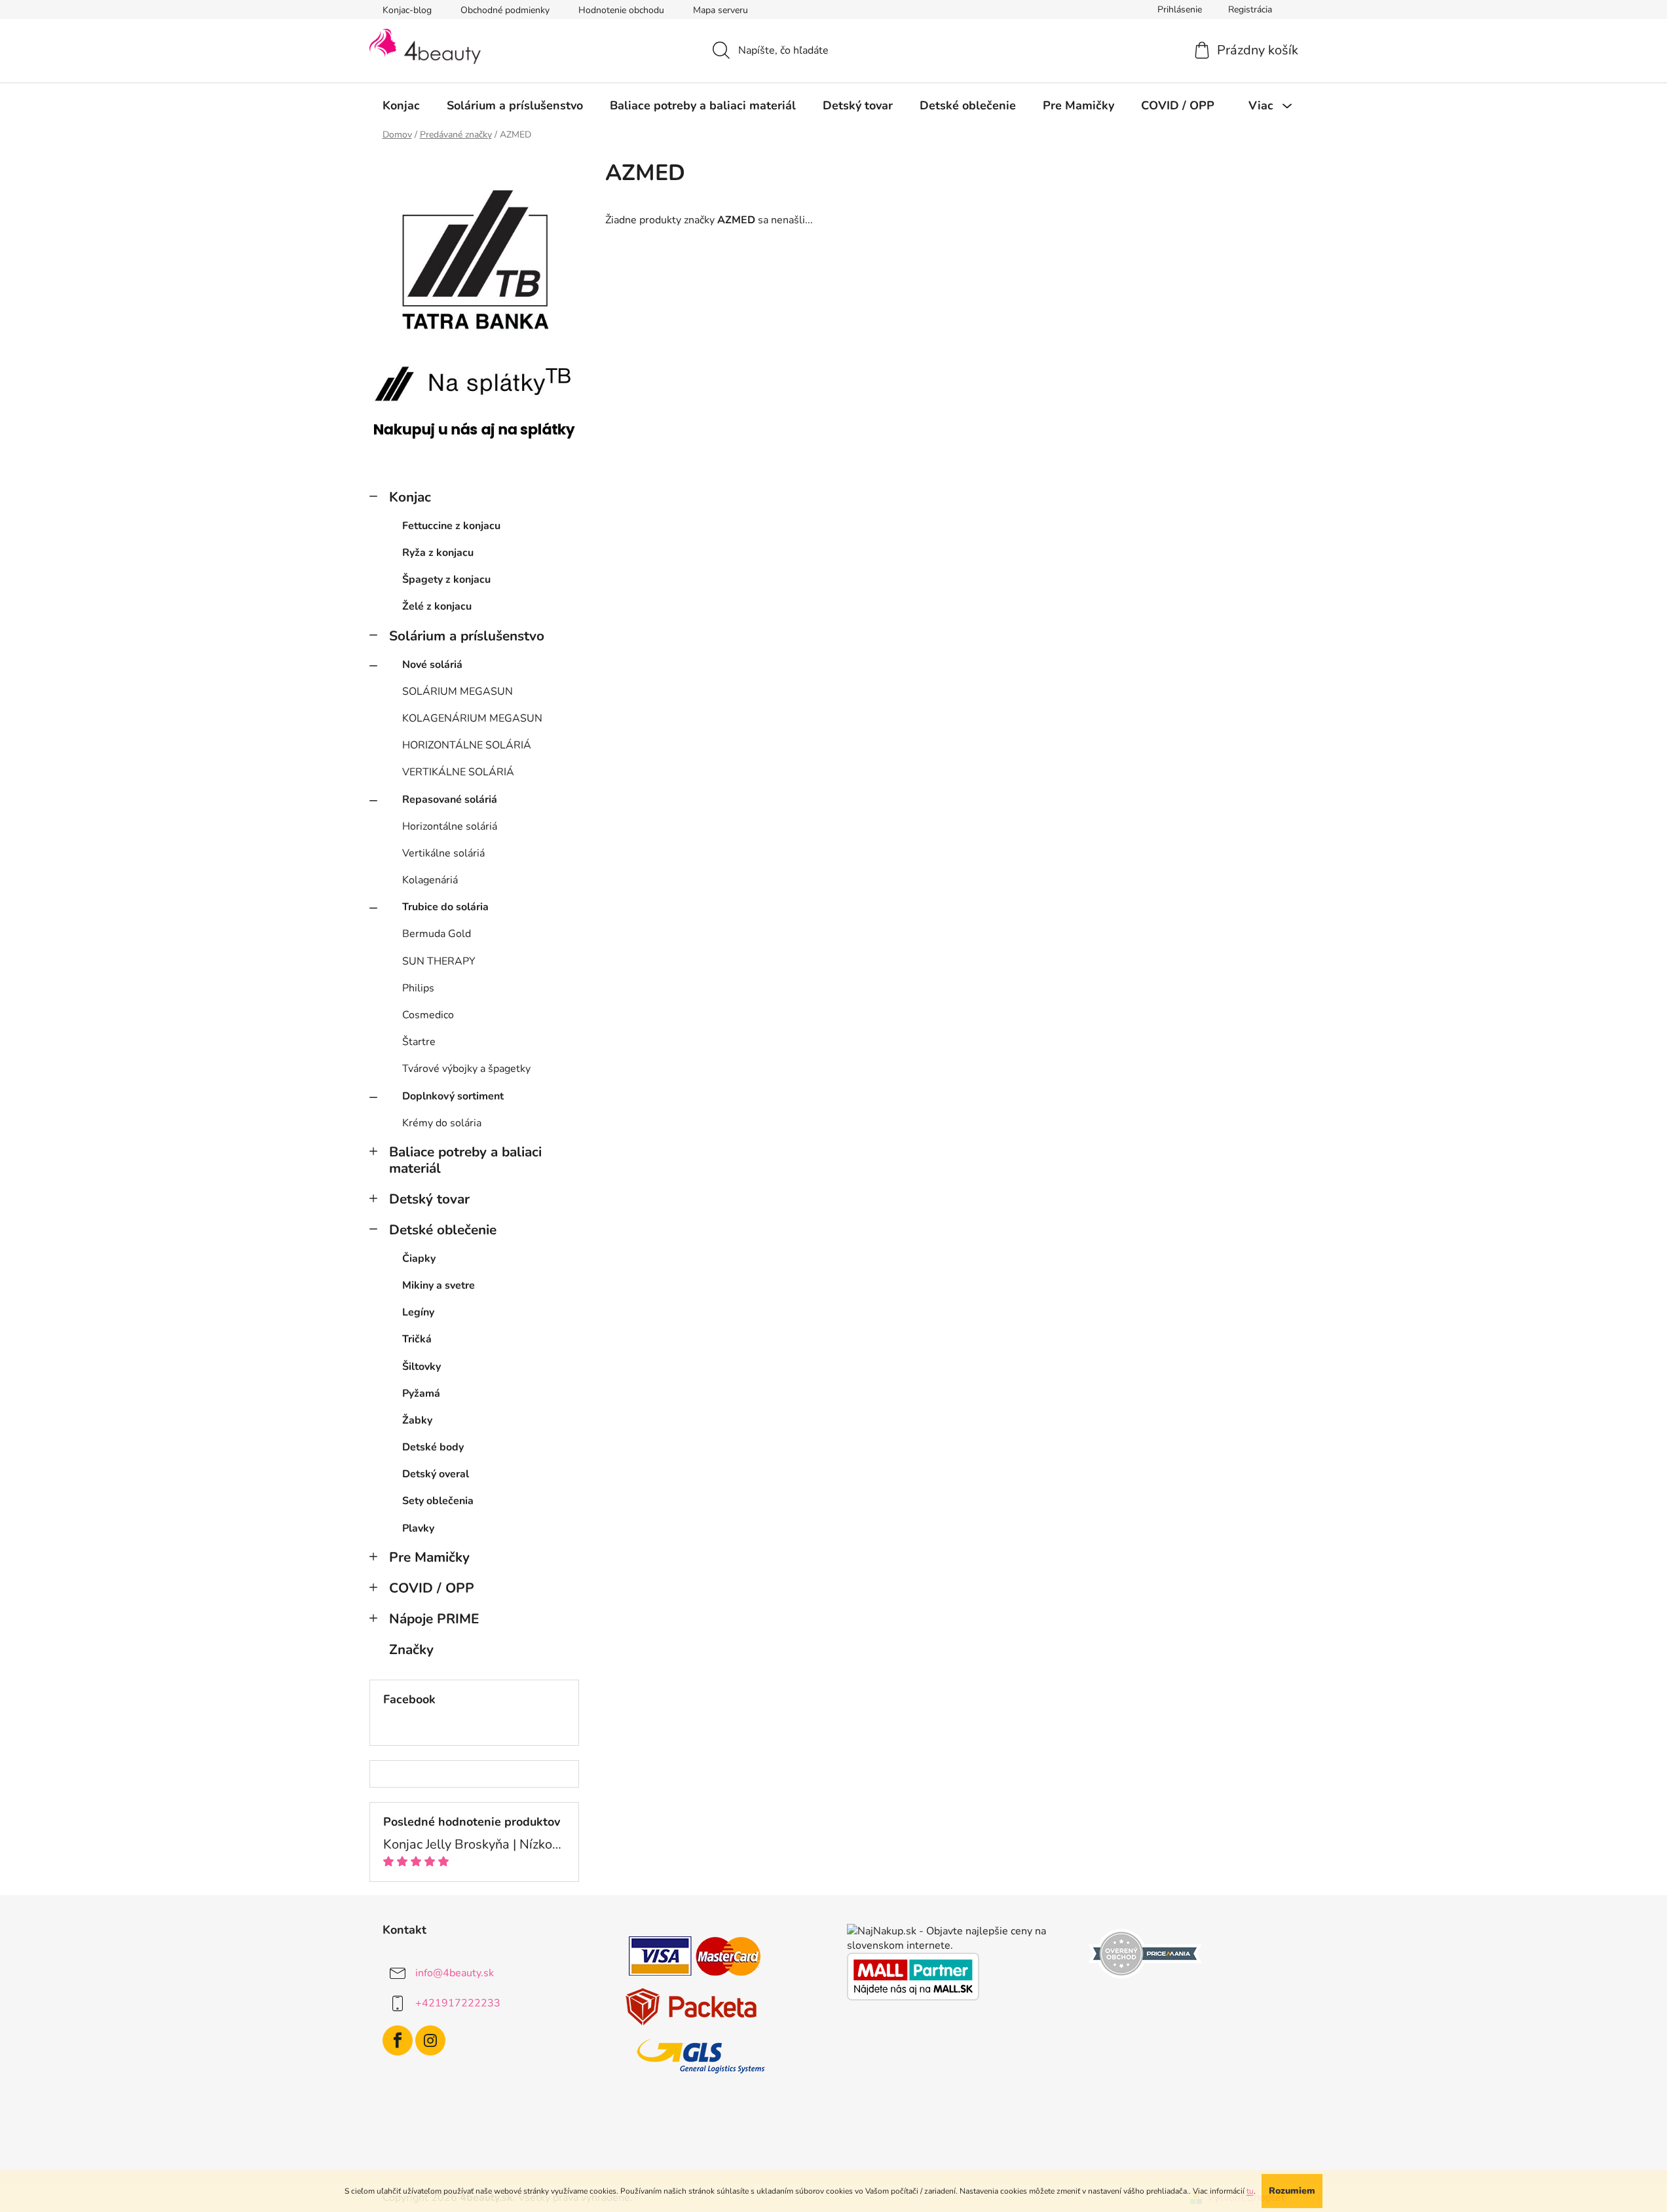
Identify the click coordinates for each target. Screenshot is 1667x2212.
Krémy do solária (442, 1123)
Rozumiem (1292, 2191)
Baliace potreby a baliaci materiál (465, 1160)
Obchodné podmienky (505, 10)
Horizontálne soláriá (450, 826)
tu (1250, 2191)
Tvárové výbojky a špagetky (466, 1069)
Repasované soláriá (450, 800)
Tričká (417, 1339)
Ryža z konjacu (438, 553)
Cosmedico (428, 1015)
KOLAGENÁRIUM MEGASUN (472, 718)
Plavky (418, 1528)
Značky (411, 1650)
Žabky (417, 1420)
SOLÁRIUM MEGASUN (458, 691)
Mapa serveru (721, 10)
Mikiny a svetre (439, 1285)
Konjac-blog (407, 10)
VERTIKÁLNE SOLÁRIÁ (458, 772)
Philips (418, 988)
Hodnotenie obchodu (621, 10)
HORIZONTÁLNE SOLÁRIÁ (467, 745)
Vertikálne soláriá (443, 853)
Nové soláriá (432, 665)
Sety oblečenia (438, 1501)
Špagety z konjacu (446, 580)
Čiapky (419, 1259)
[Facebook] (398, 2040)
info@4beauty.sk (455, 1973)
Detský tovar (429, 1199)
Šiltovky (421, 1367)
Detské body (433, 1447)
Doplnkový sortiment (453, 1096)
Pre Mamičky (429, 1557)
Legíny (418, 1312)
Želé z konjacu (437, 606)
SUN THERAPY (439, 961)
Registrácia (1250, 9)
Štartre (419, 1042)
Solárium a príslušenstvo (467, 636)
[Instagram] (430, 2040)
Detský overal (436, 1474)
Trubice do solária (445, 907)
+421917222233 (458, 2003)
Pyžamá (421, 1393)
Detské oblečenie (443, 1230)
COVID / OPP (432, 1588)
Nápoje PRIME (434, 1619)
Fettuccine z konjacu (451, 526)
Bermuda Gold (437, 934)
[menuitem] (401, 105)
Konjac (410, 497)
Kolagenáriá (430, 880)
